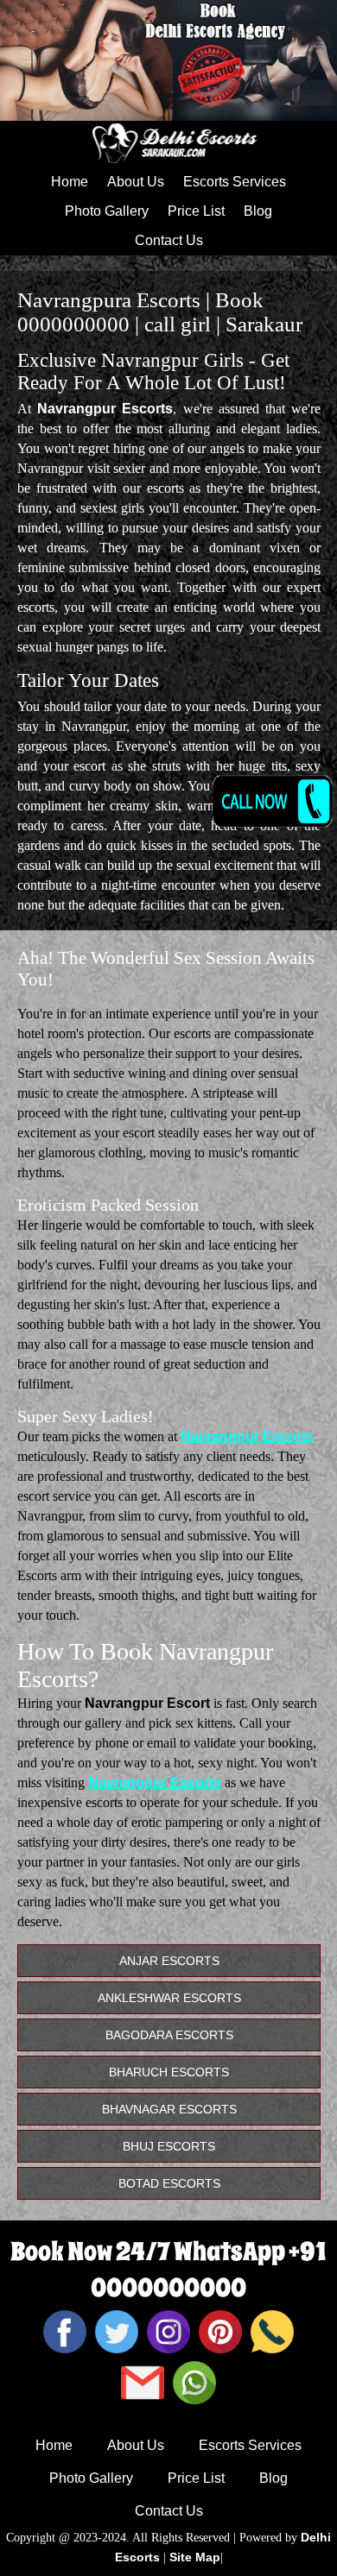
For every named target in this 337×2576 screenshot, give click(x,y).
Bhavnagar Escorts (169, 2109)
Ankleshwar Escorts (169, 1998)
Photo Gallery (107, 211)
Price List (196, 211)
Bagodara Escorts (169, 2035)
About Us (136, 182)
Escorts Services (235, 182)
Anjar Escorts (169, 1961)
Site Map (195, 2557)
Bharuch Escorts (169, 2072)
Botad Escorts (169, 2183)
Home (70, 182)
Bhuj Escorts (169, 2146)
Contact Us (169, 240)
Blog (258, 211)
